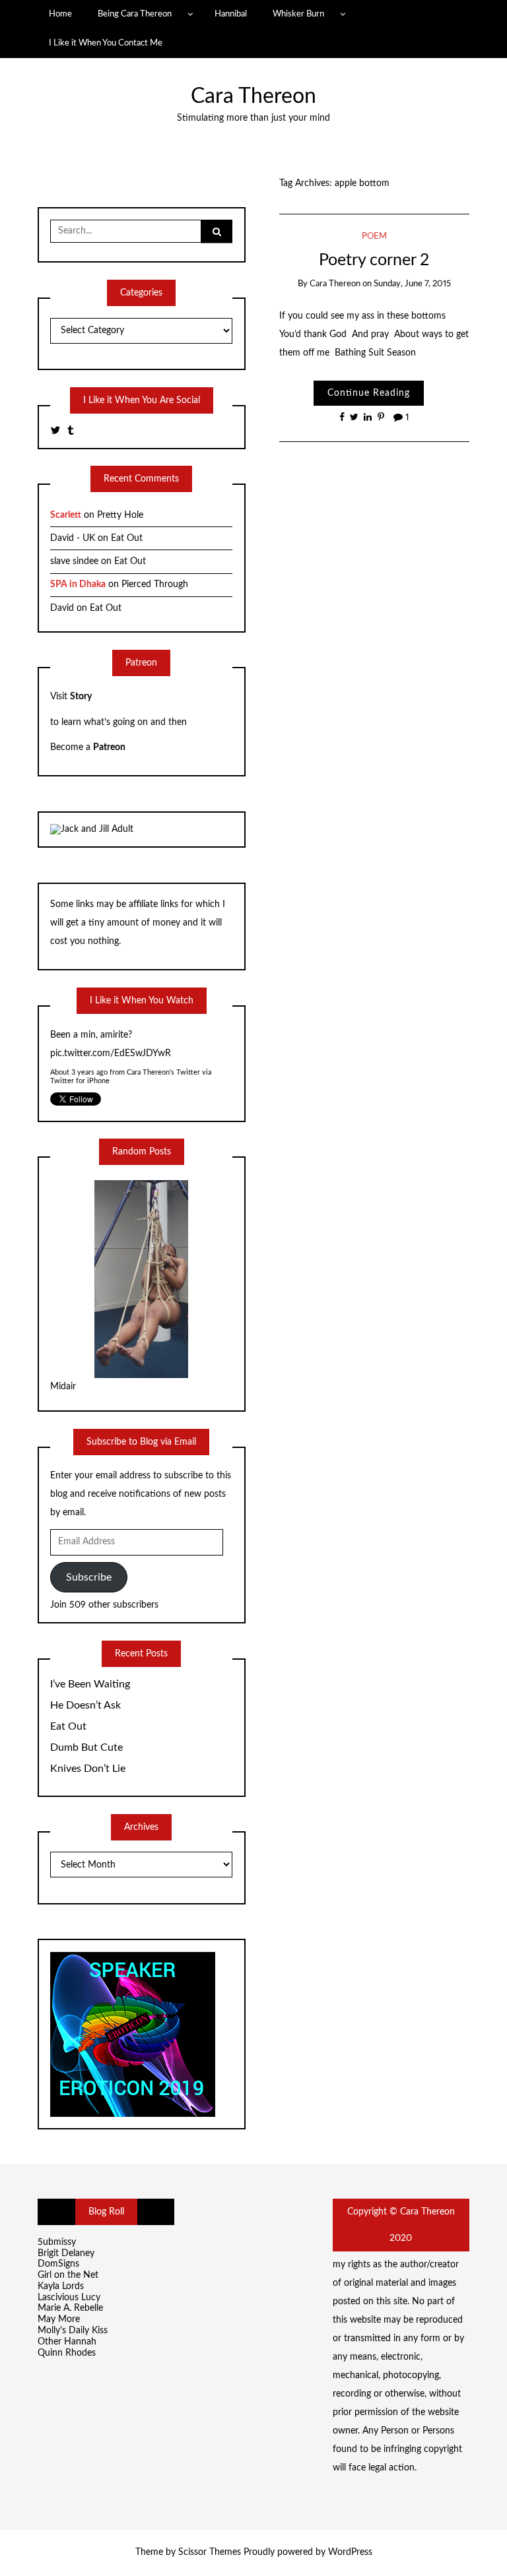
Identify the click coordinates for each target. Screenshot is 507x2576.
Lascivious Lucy (69, 2298)
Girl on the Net (68, 2275)
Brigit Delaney (66, 2253)
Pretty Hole (120, 515)
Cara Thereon (253, 97)
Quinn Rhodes (67, 2353)
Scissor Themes (210, 2552)
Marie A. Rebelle (70, 2308)
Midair (63, 1387)
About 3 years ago (79, 1072)
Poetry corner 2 (374, 260)
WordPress (350, 2552)
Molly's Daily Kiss (73, 2331)
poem (374, 236)
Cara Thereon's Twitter (163, 1072)
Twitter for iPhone (80, 1081)
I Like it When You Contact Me (106, 43)
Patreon (109, 747)
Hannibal (231, 14)
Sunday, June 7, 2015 (412, 284)
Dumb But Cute (86, 1747)
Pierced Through (155, 584)
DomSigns (58, 2264)
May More (59, 2319)
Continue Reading (369, 393)
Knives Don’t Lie (88, 1769)
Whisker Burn (298, 14)
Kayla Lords (61, 2286)
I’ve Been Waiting (90, 1684)
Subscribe (89, 1577)
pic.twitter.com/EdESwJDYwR (111, 1053)
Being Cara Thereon (135, 14)
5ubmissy (57, 2242)
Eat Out (127, 538)
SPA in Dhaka (78, 584)
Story (81, 697)
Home (60, 14)
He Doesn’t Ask (85, 1705)
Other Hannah (67, 2342)
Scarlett (66, 515)
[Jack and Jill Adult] (92, 829)
